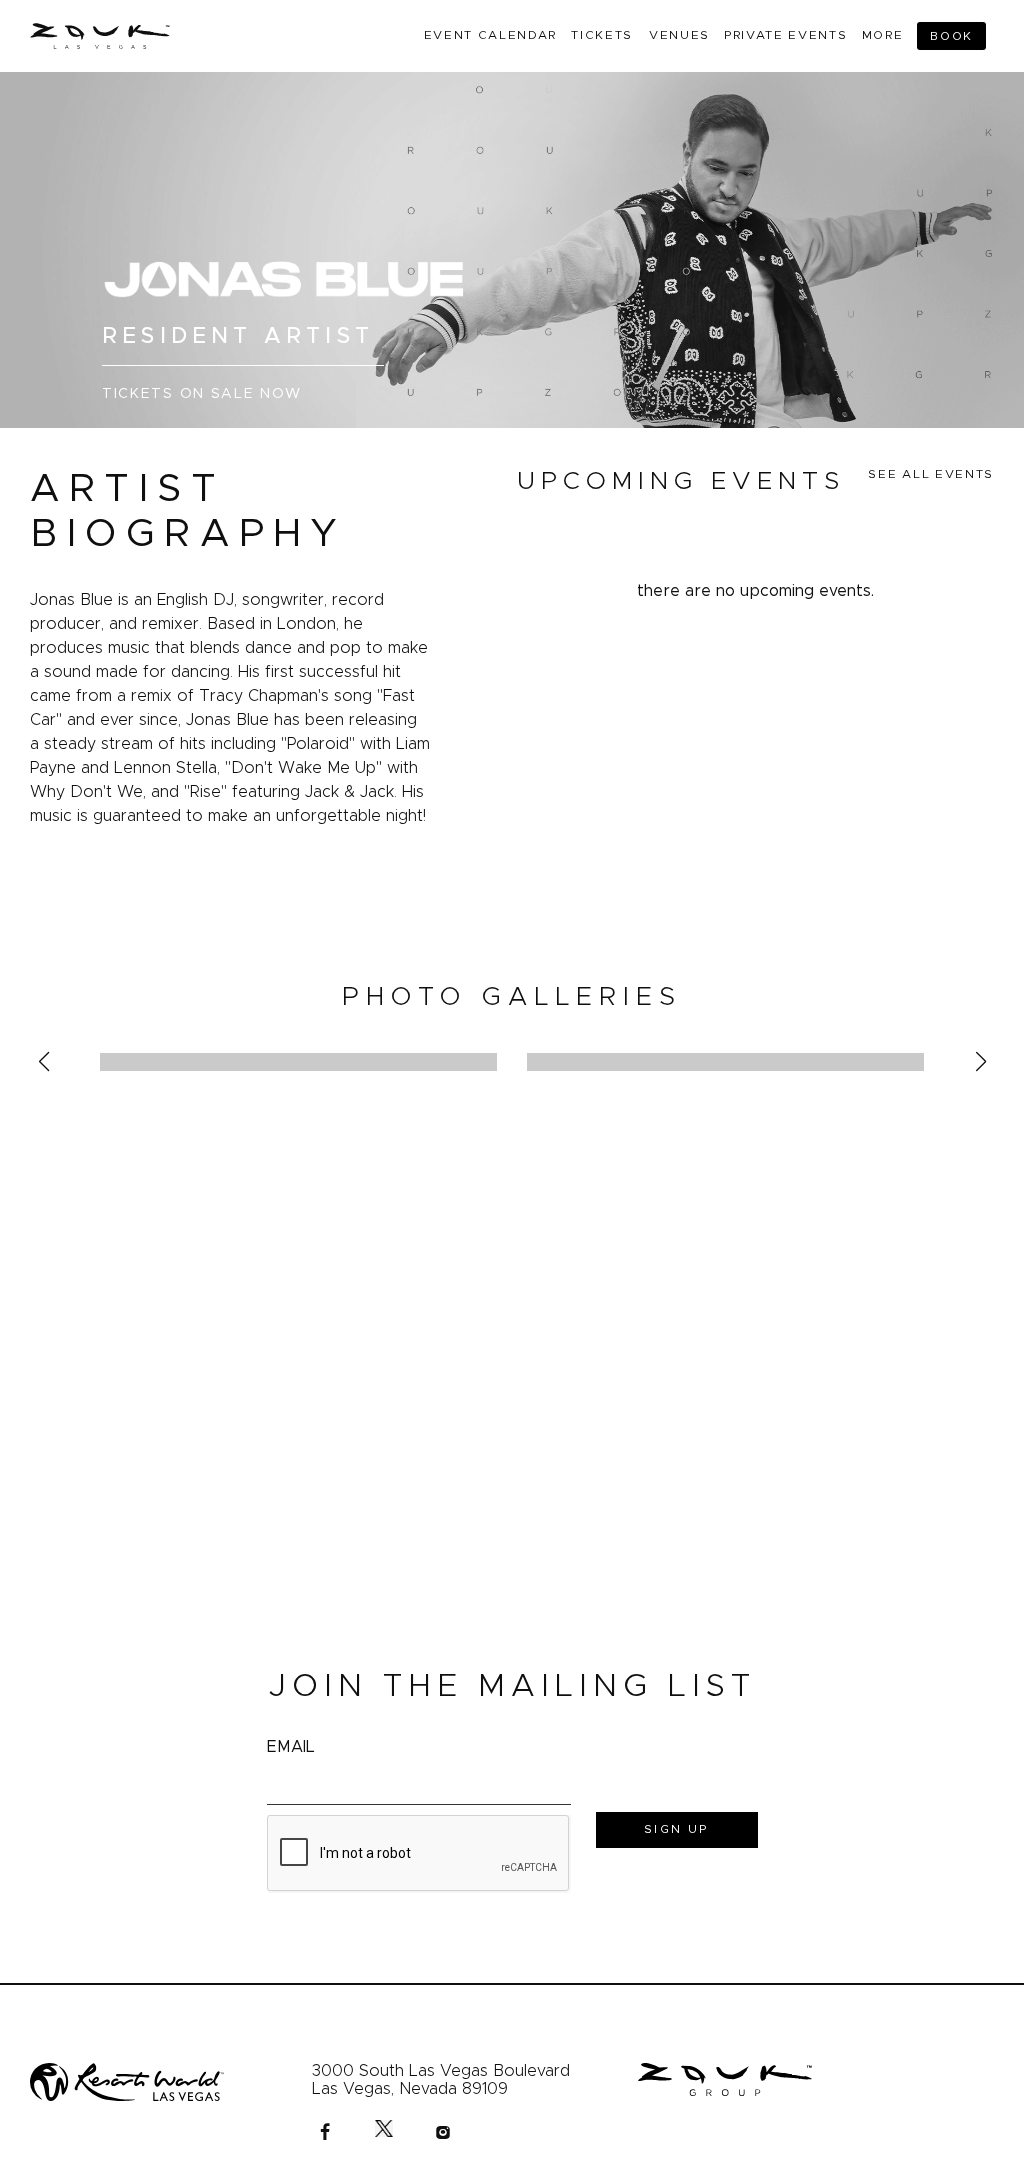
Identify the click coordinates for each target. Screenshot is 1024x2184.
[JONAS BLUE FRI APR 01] (725, 1062)
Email (291, 1747)
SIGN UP (676, 1829)
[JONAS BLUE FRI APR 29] (298, 1062)
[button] (43, 1062)
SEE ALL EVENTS (931, 474)
